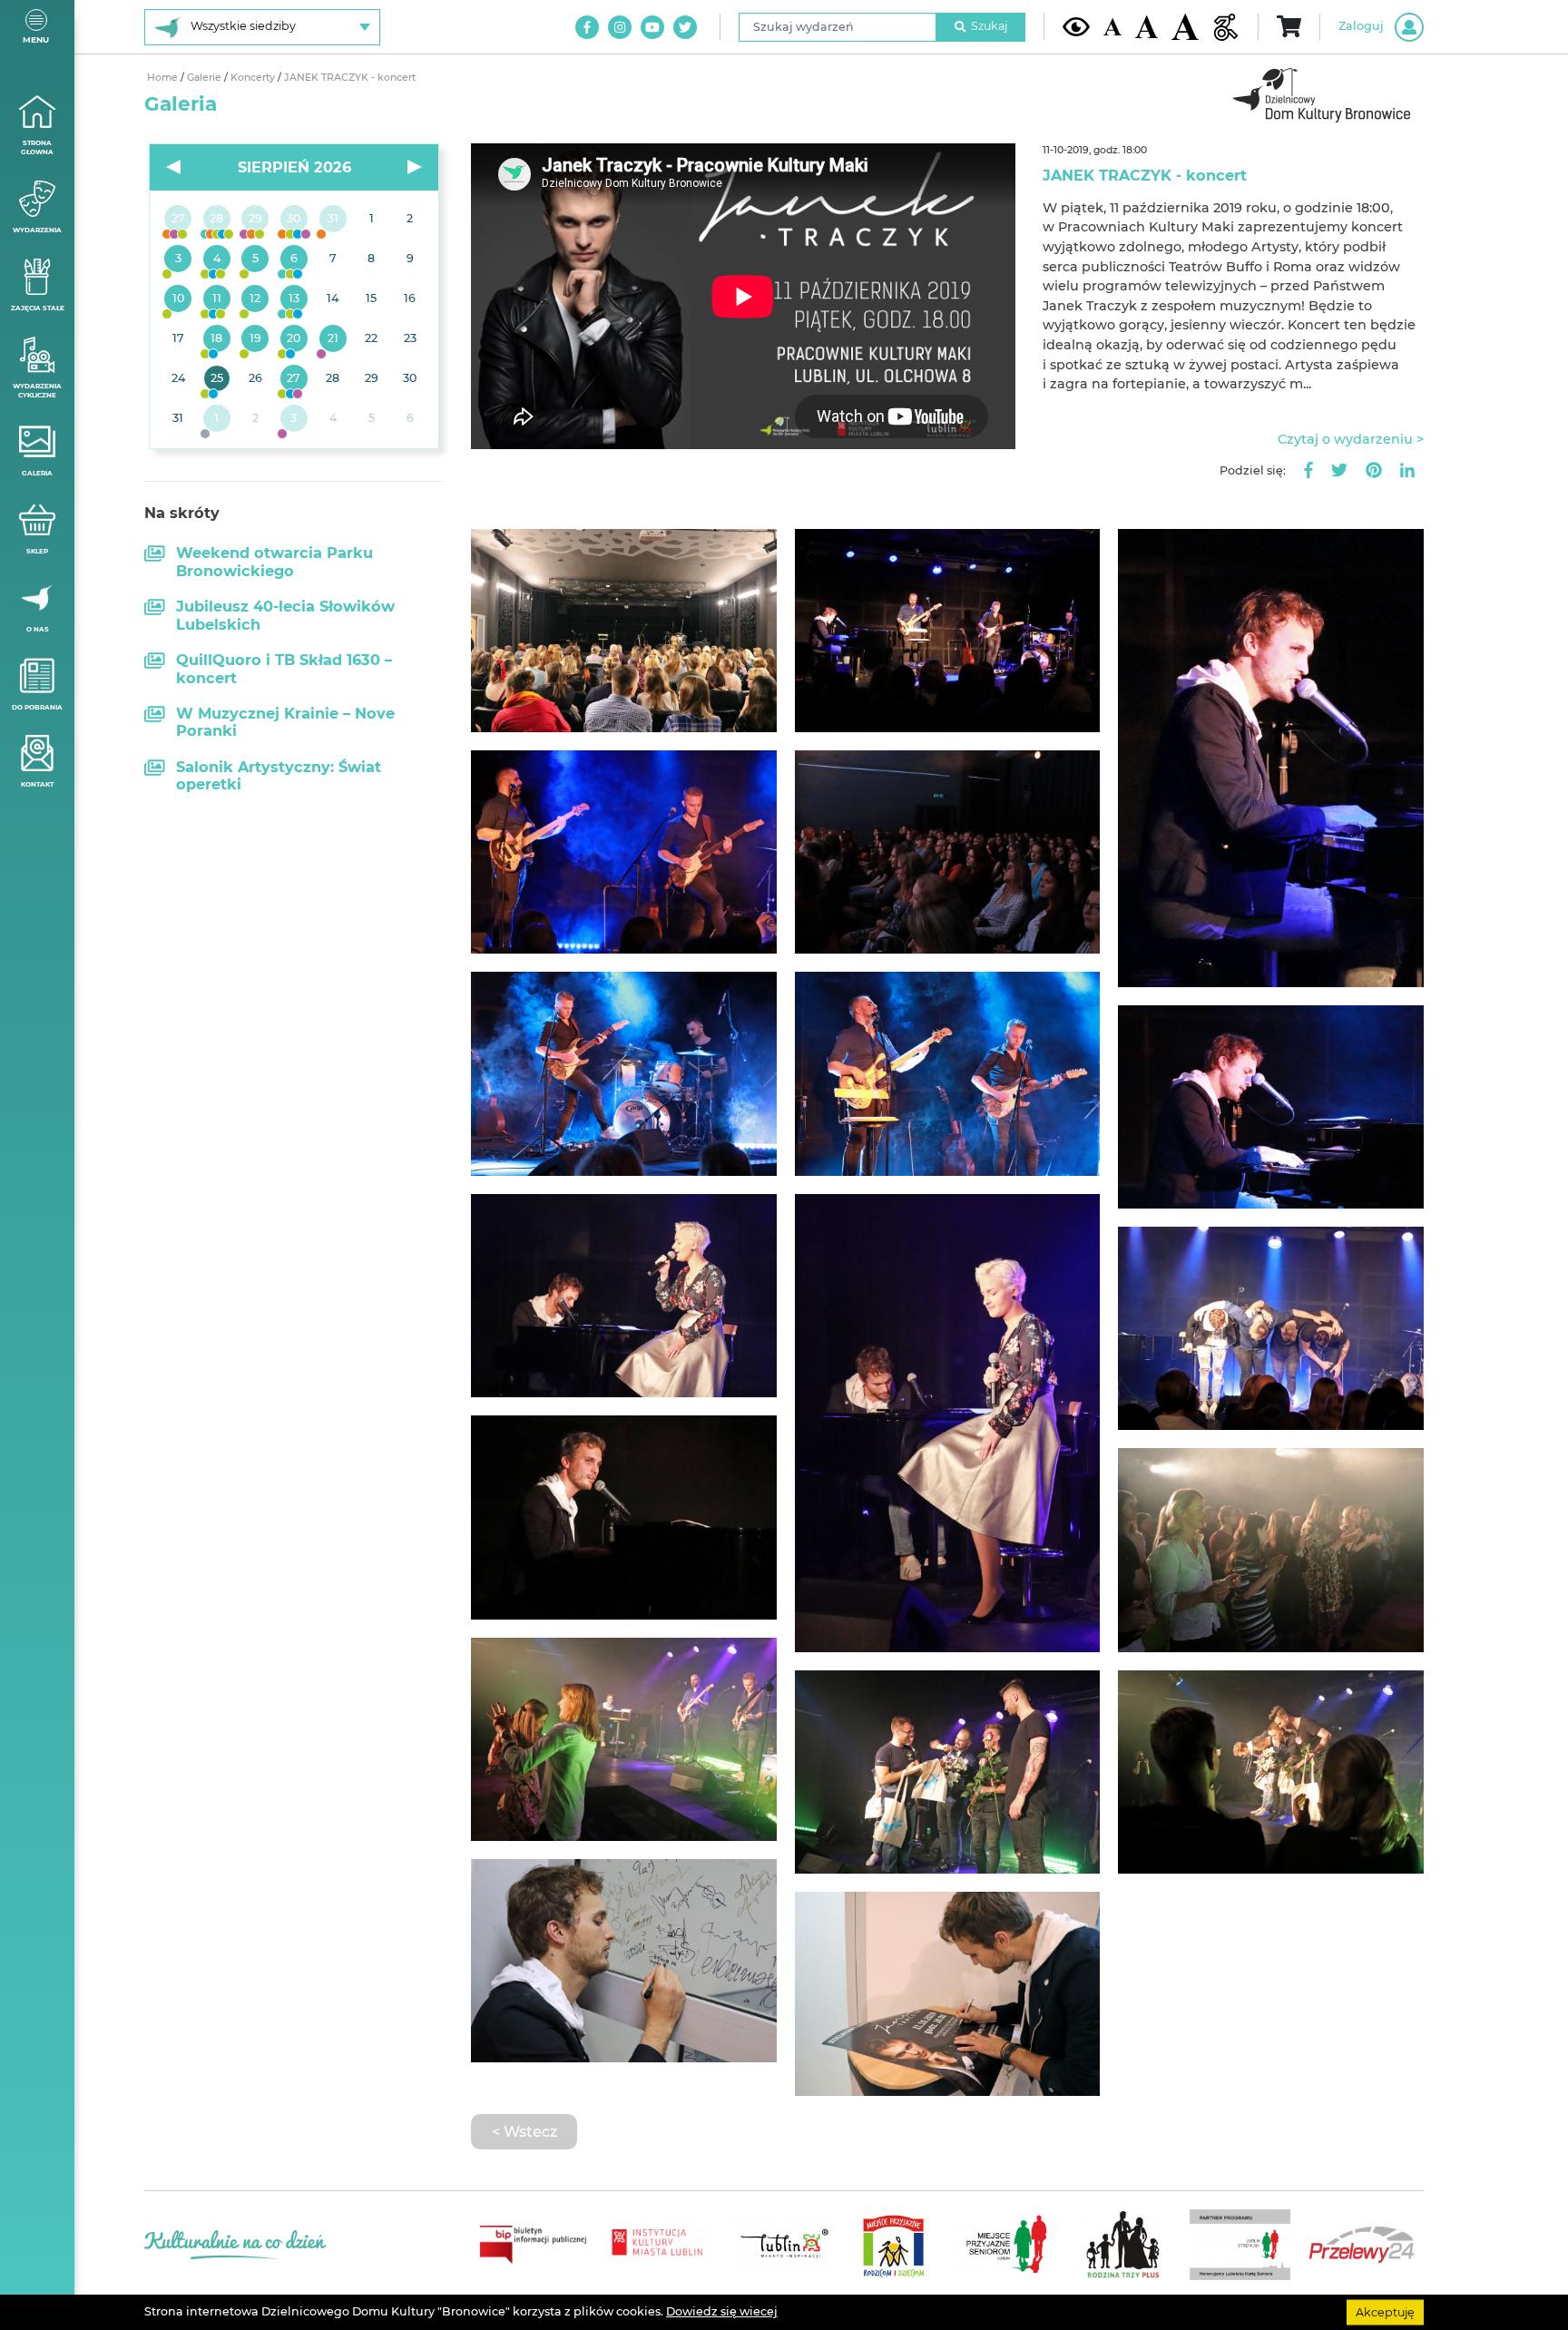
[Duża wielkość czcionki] (1185, 27)
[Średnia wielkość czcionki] (1147, 26)
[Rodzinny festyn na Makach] (217, 419)
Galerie (206, 78)
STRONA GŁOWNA (37, 148)
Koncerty (254, 78)
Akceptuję (1385, 2311)
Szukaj (989, 26)
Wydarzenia (37, 230)
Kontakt (37, 784)
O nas (38, 629)
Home (164, 78)
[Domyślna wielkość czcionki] (1112, 27)
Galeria (37, 473)
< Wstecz (524, 2131)
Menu (36, 39)
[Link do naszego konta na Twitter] (685, 27)
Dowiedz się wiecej (722, 2311)
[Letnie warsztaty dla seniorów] (255, 259)
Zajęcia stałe (38, 308)
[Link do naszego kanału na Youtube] (652, 27)
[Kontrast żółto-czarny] (1076, 26)
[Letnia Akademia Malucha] (178, 259)
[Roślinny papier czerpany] (294, 419)
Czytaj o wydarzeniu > (1351, 439)
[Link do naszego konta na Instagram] (620, 27)
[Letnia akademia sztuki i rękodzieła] (333, 220)
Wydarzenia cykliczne (37, 391)
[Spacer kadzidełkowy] (333, 339)
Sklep (37, 551)
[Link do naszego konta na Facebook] (587, 27)
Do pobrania (37, 707)
